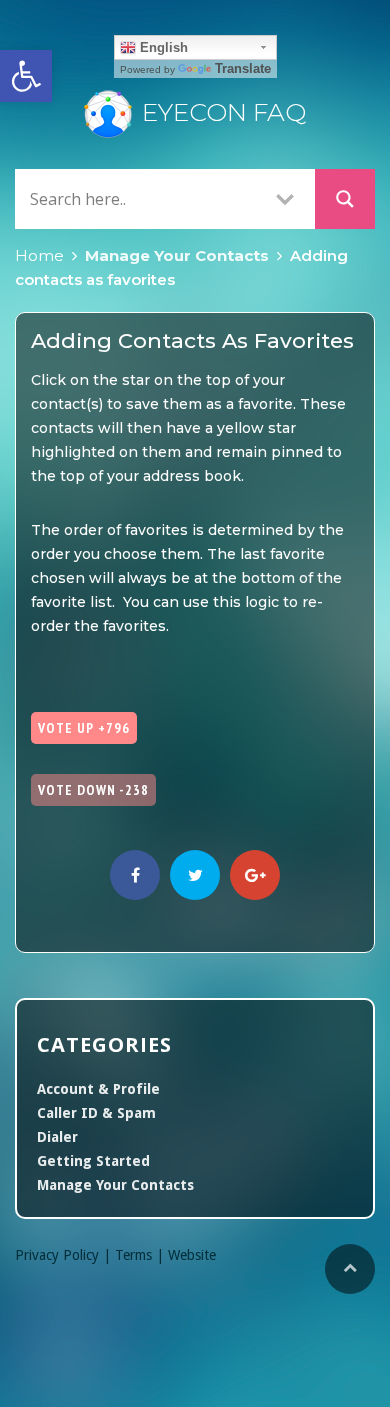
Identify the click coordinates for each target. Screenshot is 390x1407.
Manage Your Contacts (177, 255)
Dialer (57, 1137)
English (162, 47)
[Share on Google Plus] (255, 875)
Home (39, 255)
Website (192, 1255)
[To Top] (350, 1269)
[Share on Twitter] (195, 875)
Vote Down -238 (93, 790)
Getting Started (93, 1161)
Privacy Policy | (65, 1255)
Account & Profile (98, 1089)
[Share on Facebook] (135, 875)
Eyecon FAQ (224, 112)
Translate (243, 68)
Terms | (141, 1255)
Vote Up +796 (84, 728)
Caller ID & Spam (96, 1113)
